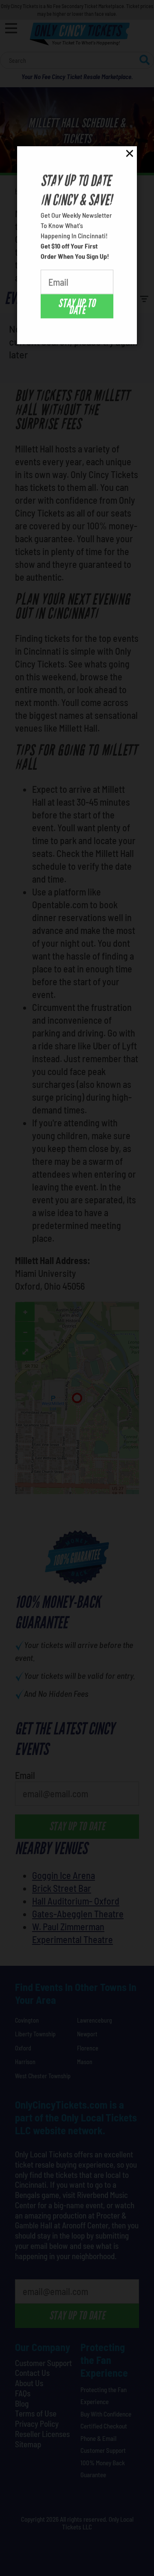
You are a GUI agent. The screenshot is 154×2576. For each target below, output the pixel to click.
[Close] (130, 155)
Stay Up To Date (77, 306)
